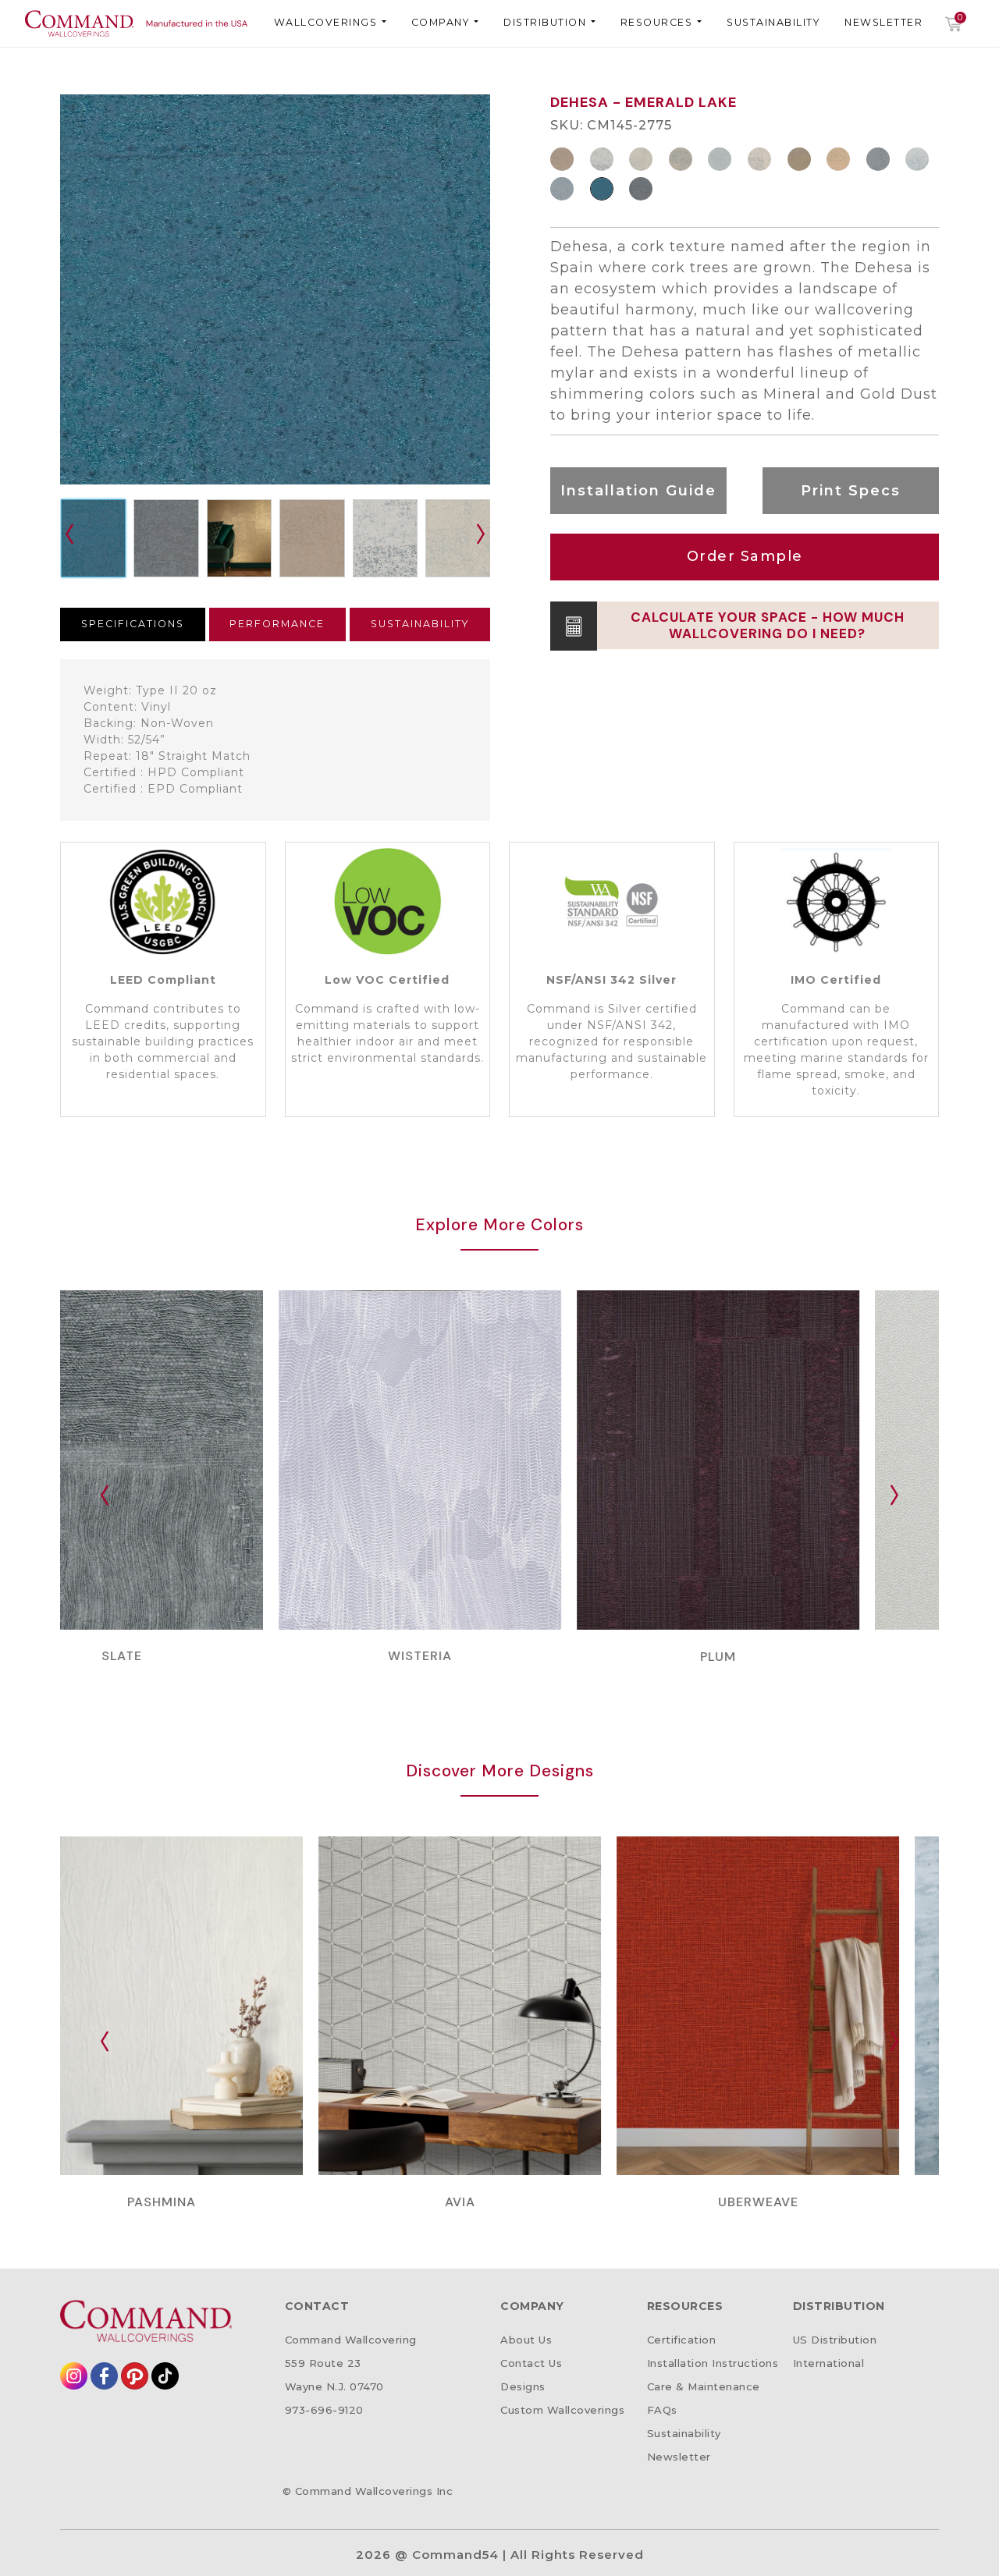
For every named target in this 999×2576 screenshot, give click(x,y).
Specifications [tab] (133, 624)
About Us (526, 2340)
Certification (682, 2340)
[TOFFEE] (682, 159)
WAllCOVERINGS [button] (327, 22)
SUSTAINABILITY (773, 22)
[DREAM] (761, 159)
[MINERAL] (919, 159)
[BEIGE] (642, 159)
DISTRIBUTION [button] (547, 22)
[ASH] (563, 189)
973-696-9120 (324, 2410)
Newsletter (883, 22)
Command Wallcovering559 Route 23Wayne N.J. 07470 (351, 2363)
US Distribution (835, 2340)
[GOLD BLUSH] (840, 159)
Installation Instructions (713, 2363)
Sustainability (684, 2433)
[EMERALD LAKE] (603, 189)
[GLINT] (801, 159)
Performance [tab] (277, 624)
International (829, 2363)
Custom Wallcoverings (562, 2410)
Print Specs (851, 491)
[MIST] (721, 159)
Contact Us (531, 2363)
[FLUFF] (603, 159)
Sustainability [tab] (420, 624)
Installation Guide (638, 491)
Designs (523, 2386)
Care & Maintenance (704, 2386)
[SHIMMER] (880, 159)
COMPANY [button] (442, 22)
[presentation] (481, 534)
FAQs (662, 2410)
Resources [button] (658, 22)
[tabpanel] (275, 740)
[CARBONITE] (642, 189)
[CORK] (563, 159)
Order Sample (745, 556)
